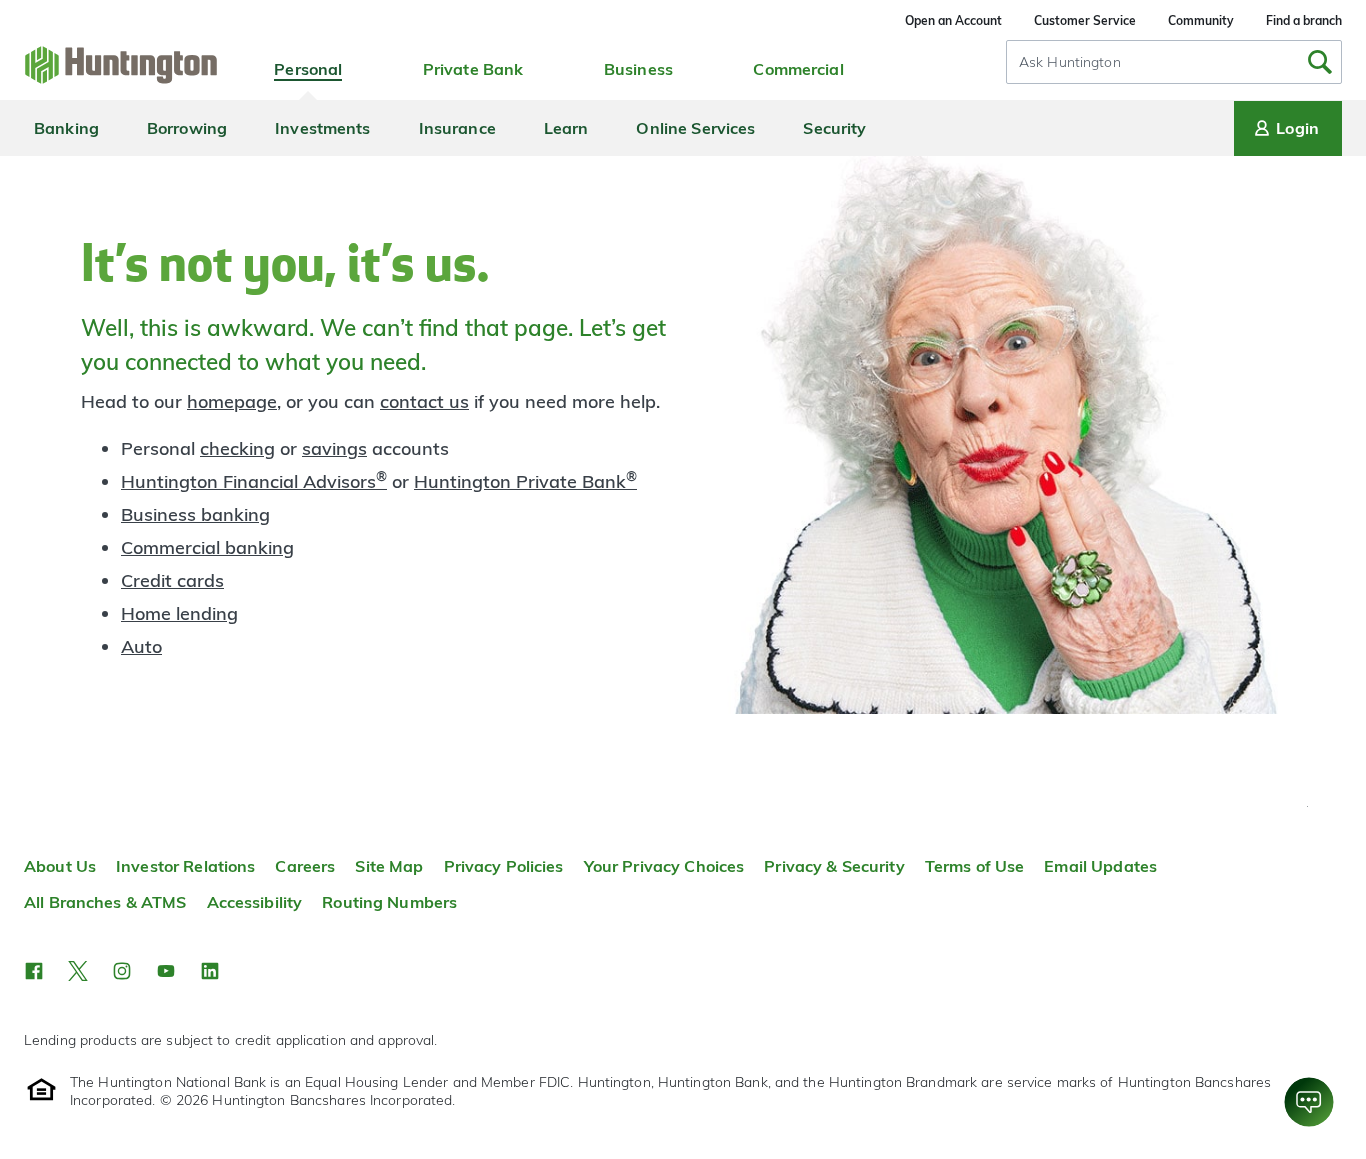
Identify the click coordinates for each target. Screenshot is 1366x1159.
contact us (424, 401)
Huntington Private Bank (525, 481)
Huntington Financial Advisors (254, 481)
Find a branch (1304, 20)
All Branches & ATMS (105, 902)
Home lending (179, 613)
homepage (232, 401)
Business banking (195, 514)
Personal (308, 69)
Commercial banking (207, 547)
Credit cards (172, 580)
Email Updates (1100, 866)
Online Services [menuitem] (695, 128)
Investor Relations (185, 866)
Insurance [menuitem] (457, 128)
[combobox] (1174, 62)
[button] (34, 971)
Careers (305, 866)
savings (334, 448)
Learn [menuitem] (566, 128)
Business (638, 69)
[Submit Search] (1320, 62)
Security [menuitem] (834, 128)
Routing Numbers (389, 902)
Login (1297, 128)
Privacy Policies (504, 866)
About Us (60, 866)
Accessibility (255, 902)
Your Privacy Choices (664, 866)
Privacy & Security (834, 866)
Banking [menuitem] (66, 128)
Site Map (389, 866)
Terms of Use (975, 866)
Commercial (798, 69)
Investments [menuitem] (322, 128)
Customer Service (1085, 20)
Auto (141, 646)
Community (1201, 20)
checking (237, 448)
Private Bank (473, 69)
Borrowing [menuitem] (187, 128)
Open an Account (953, 20)
